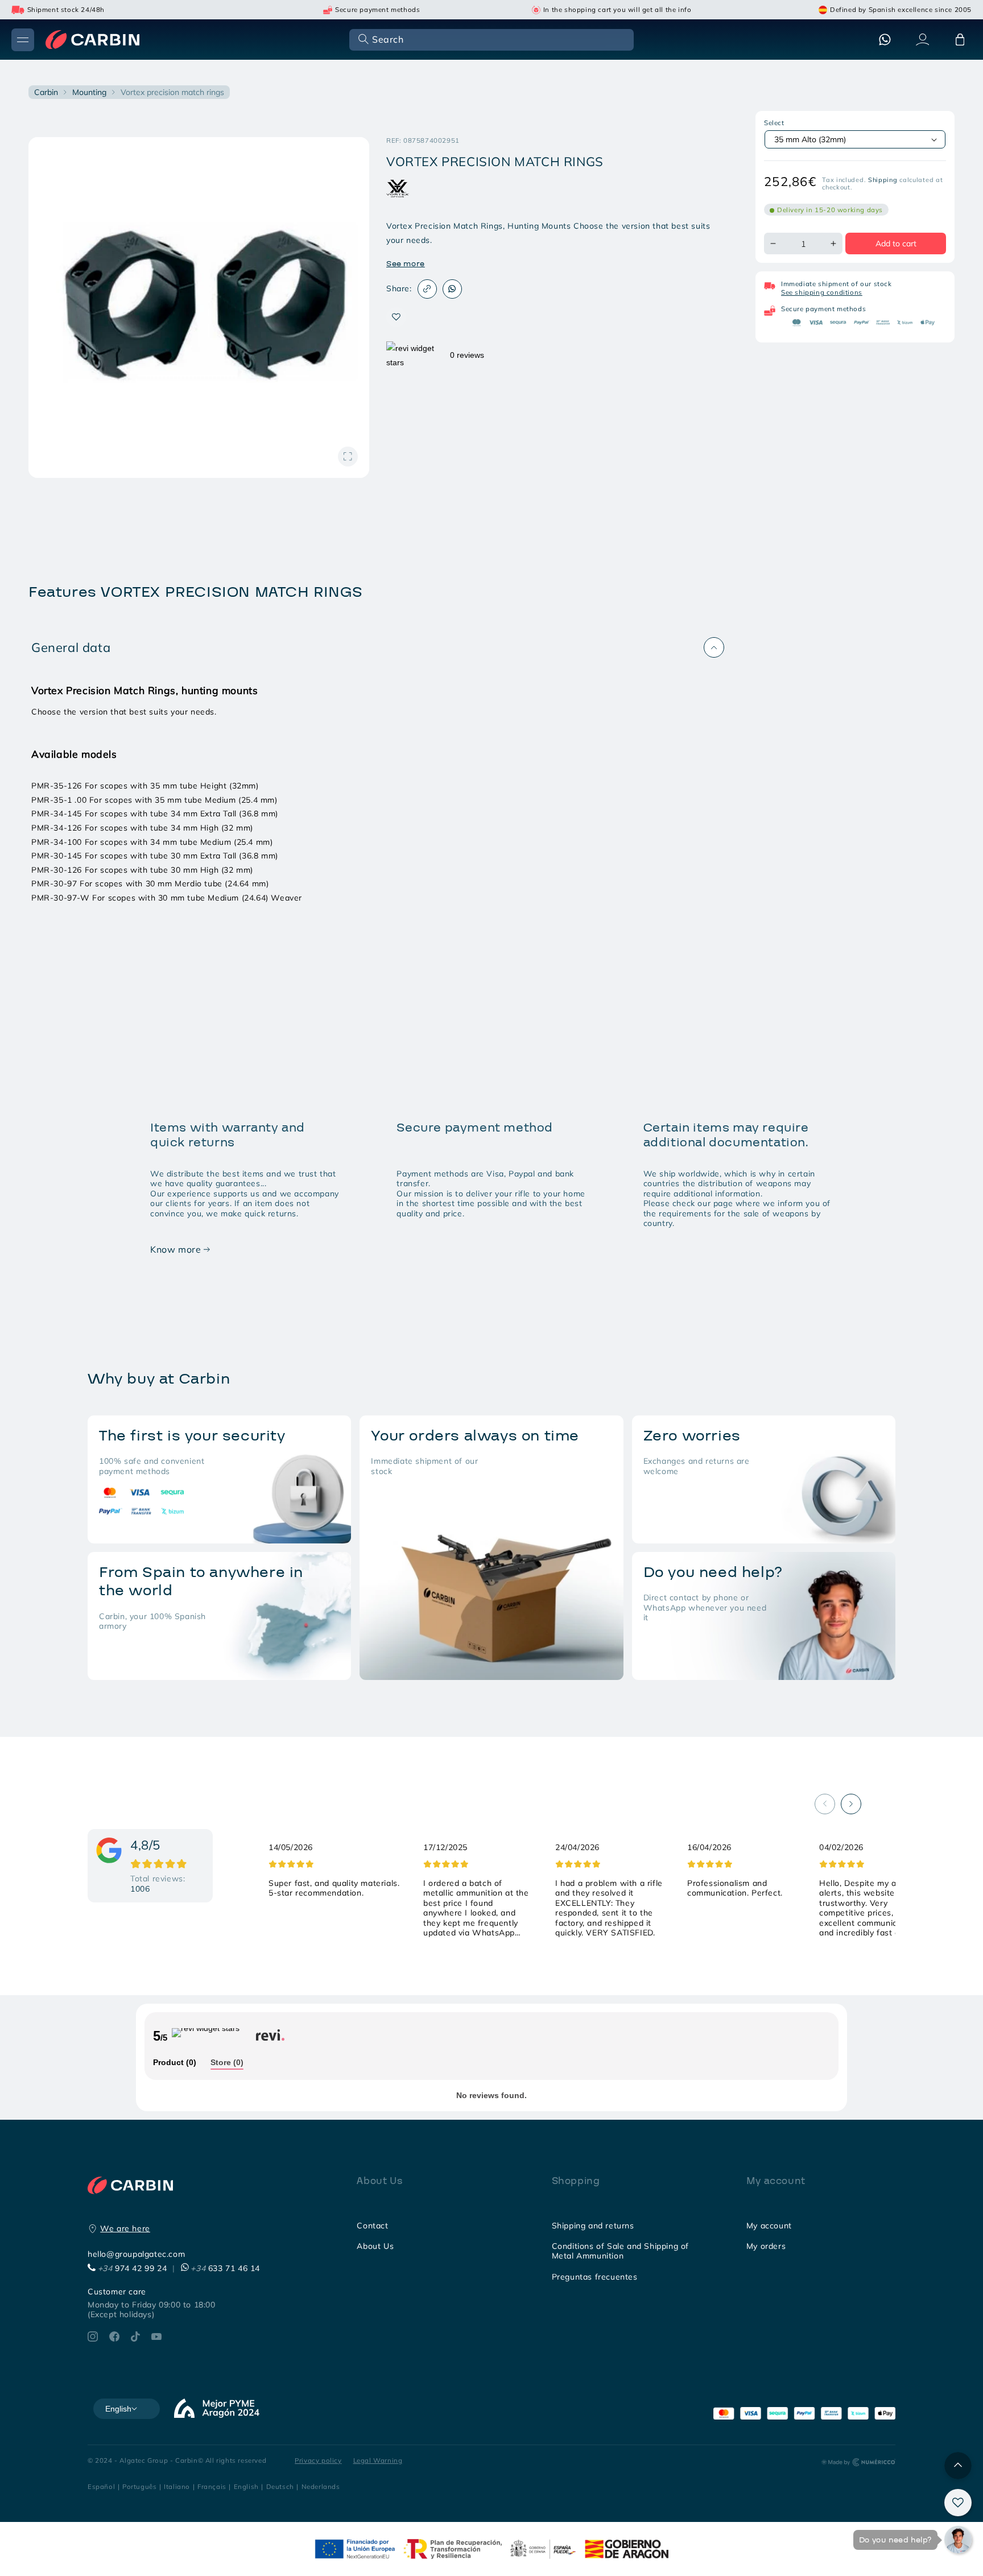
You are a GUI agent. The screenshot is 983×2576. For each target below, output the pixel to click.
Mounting (89, 92)
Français (212, 2486)
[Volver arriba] (958, 2466)
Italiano (177, 2486)
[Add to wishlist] (396, 317)
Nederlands (321, 2486)
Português (139, 2486)
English (246, 2486)
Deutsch (280, 2486)
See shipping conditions (822, 292)
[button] (490, 39)
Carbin (46, 92)
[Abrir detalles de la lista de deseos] (958, 2503)
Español (101, 2486)
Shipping (883, 180)
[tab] (175, 2063)
